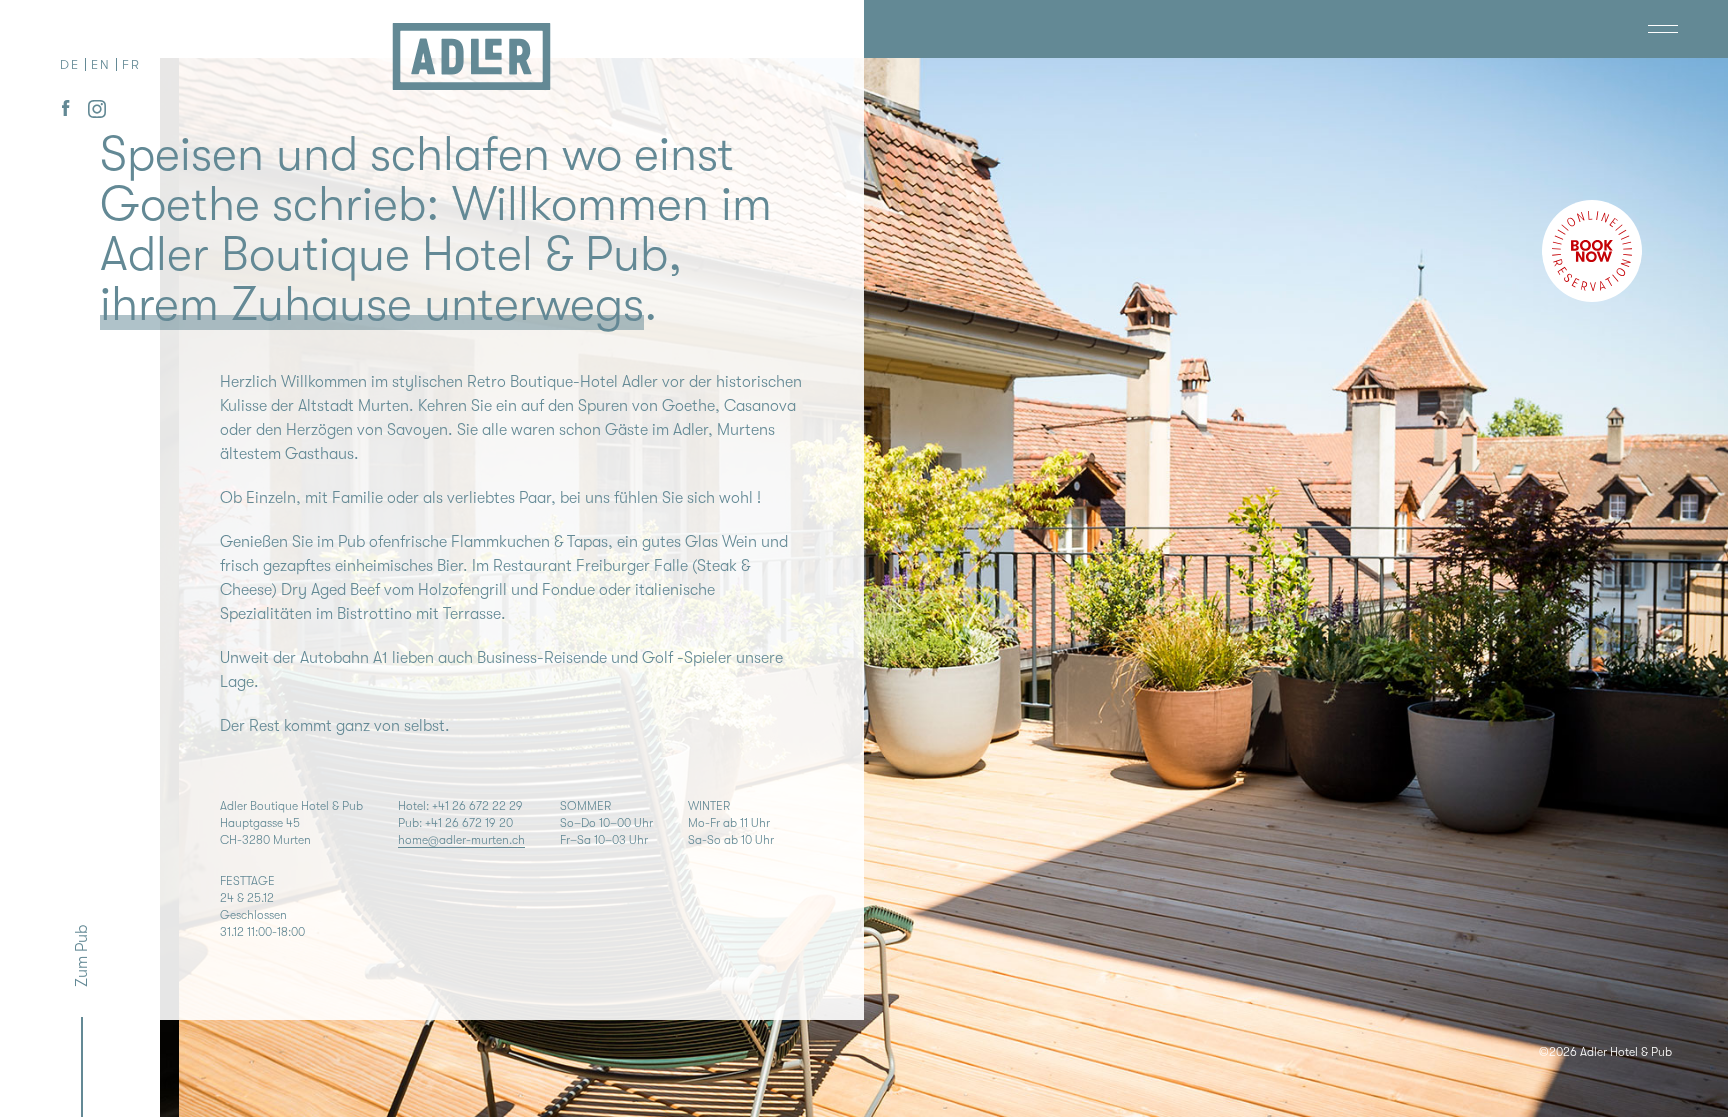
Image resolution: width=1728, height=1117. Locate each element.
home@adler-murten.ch (461, 840)
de (70, 65)
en (101, 65)
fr (131, 65)
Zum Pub (82, 956)
